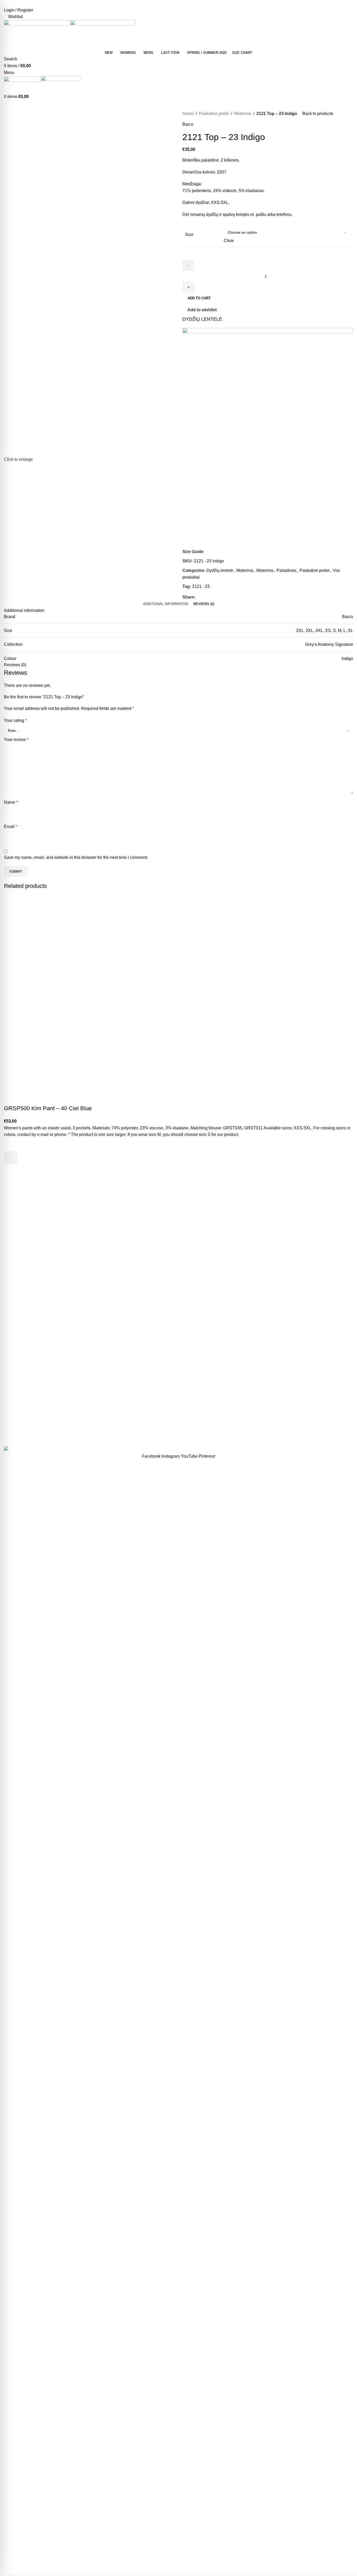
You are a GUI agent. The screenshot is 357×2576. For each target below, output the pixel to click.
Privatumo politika (59, 1437)
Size (189, 235)
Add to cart (199, 298)
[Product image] (56, 1052)
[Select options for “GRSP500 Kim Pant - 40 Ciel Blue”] (10, 1158)
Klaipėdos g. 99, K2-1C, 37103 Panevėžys (307, 1424)
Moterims (243, 114)
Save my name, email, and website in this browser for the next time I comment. (76, 857)
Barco (188, 124)
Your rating (15, 720)
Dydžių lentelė (220, 570)
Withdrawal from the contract (149, 1431)
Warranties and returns (144, 1421)
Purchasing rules (139, 1402)
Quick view (10, 1171)
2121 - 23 (201, 586)
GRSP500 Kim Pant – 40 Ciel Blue (48, 1108)
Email (11, 827)
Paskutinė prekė (214, 114)
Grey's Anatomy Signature (329, 644)
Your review (16, 740)
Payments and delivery (144, 1411)
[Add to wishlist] (10, 1145)
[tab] (166, 604)
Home (188, 114)
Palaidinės (286, 570)
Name (11, 802)
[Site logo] (37, 34)
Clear (229, 241)
